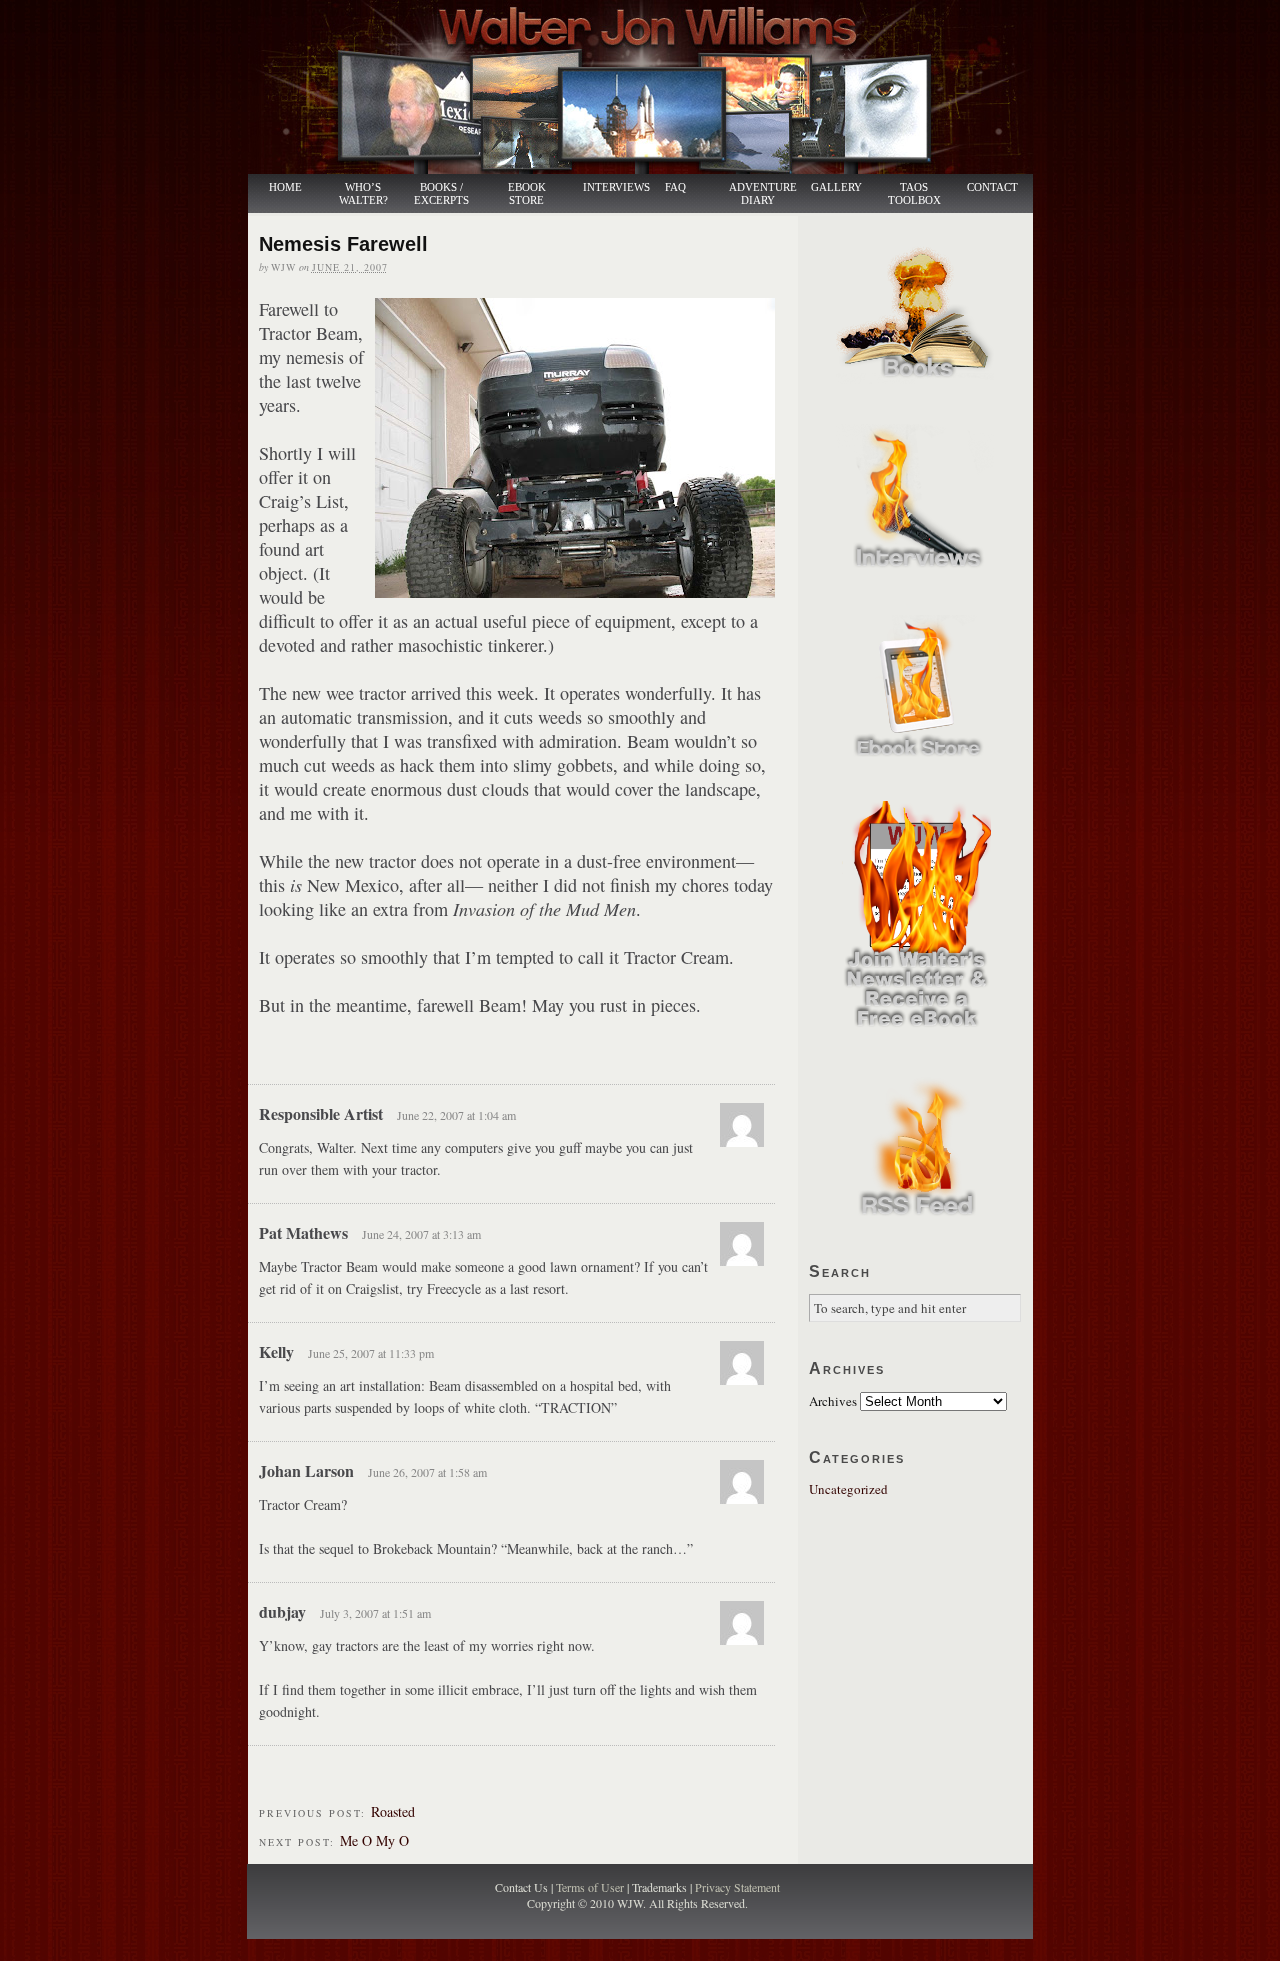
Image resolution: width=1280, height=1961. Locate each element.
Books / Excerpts (441, 194)
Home (285, 187)
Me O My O (374, 1840)
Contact (992, 187)
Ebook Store (527, 194)
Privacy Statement (737, 1887)
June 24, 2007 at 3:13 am (421, 1234)
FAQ (675, 187)
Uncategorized (848, 1489)
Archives (833, 1401)
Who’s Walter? (363, 194)
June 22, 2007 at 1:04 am (456, 1115)
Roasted (393, 1811)
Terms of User (591, 1887)
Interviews (606, 187)
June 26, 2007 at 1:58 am (427, 1472)
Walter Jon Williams (652, 87)
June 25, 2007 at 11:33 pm (371, 1353)
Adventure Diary (762, 194)
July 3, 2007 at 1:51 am (375, 1613)
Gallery (836, 187)
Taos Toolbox (914, 194)
